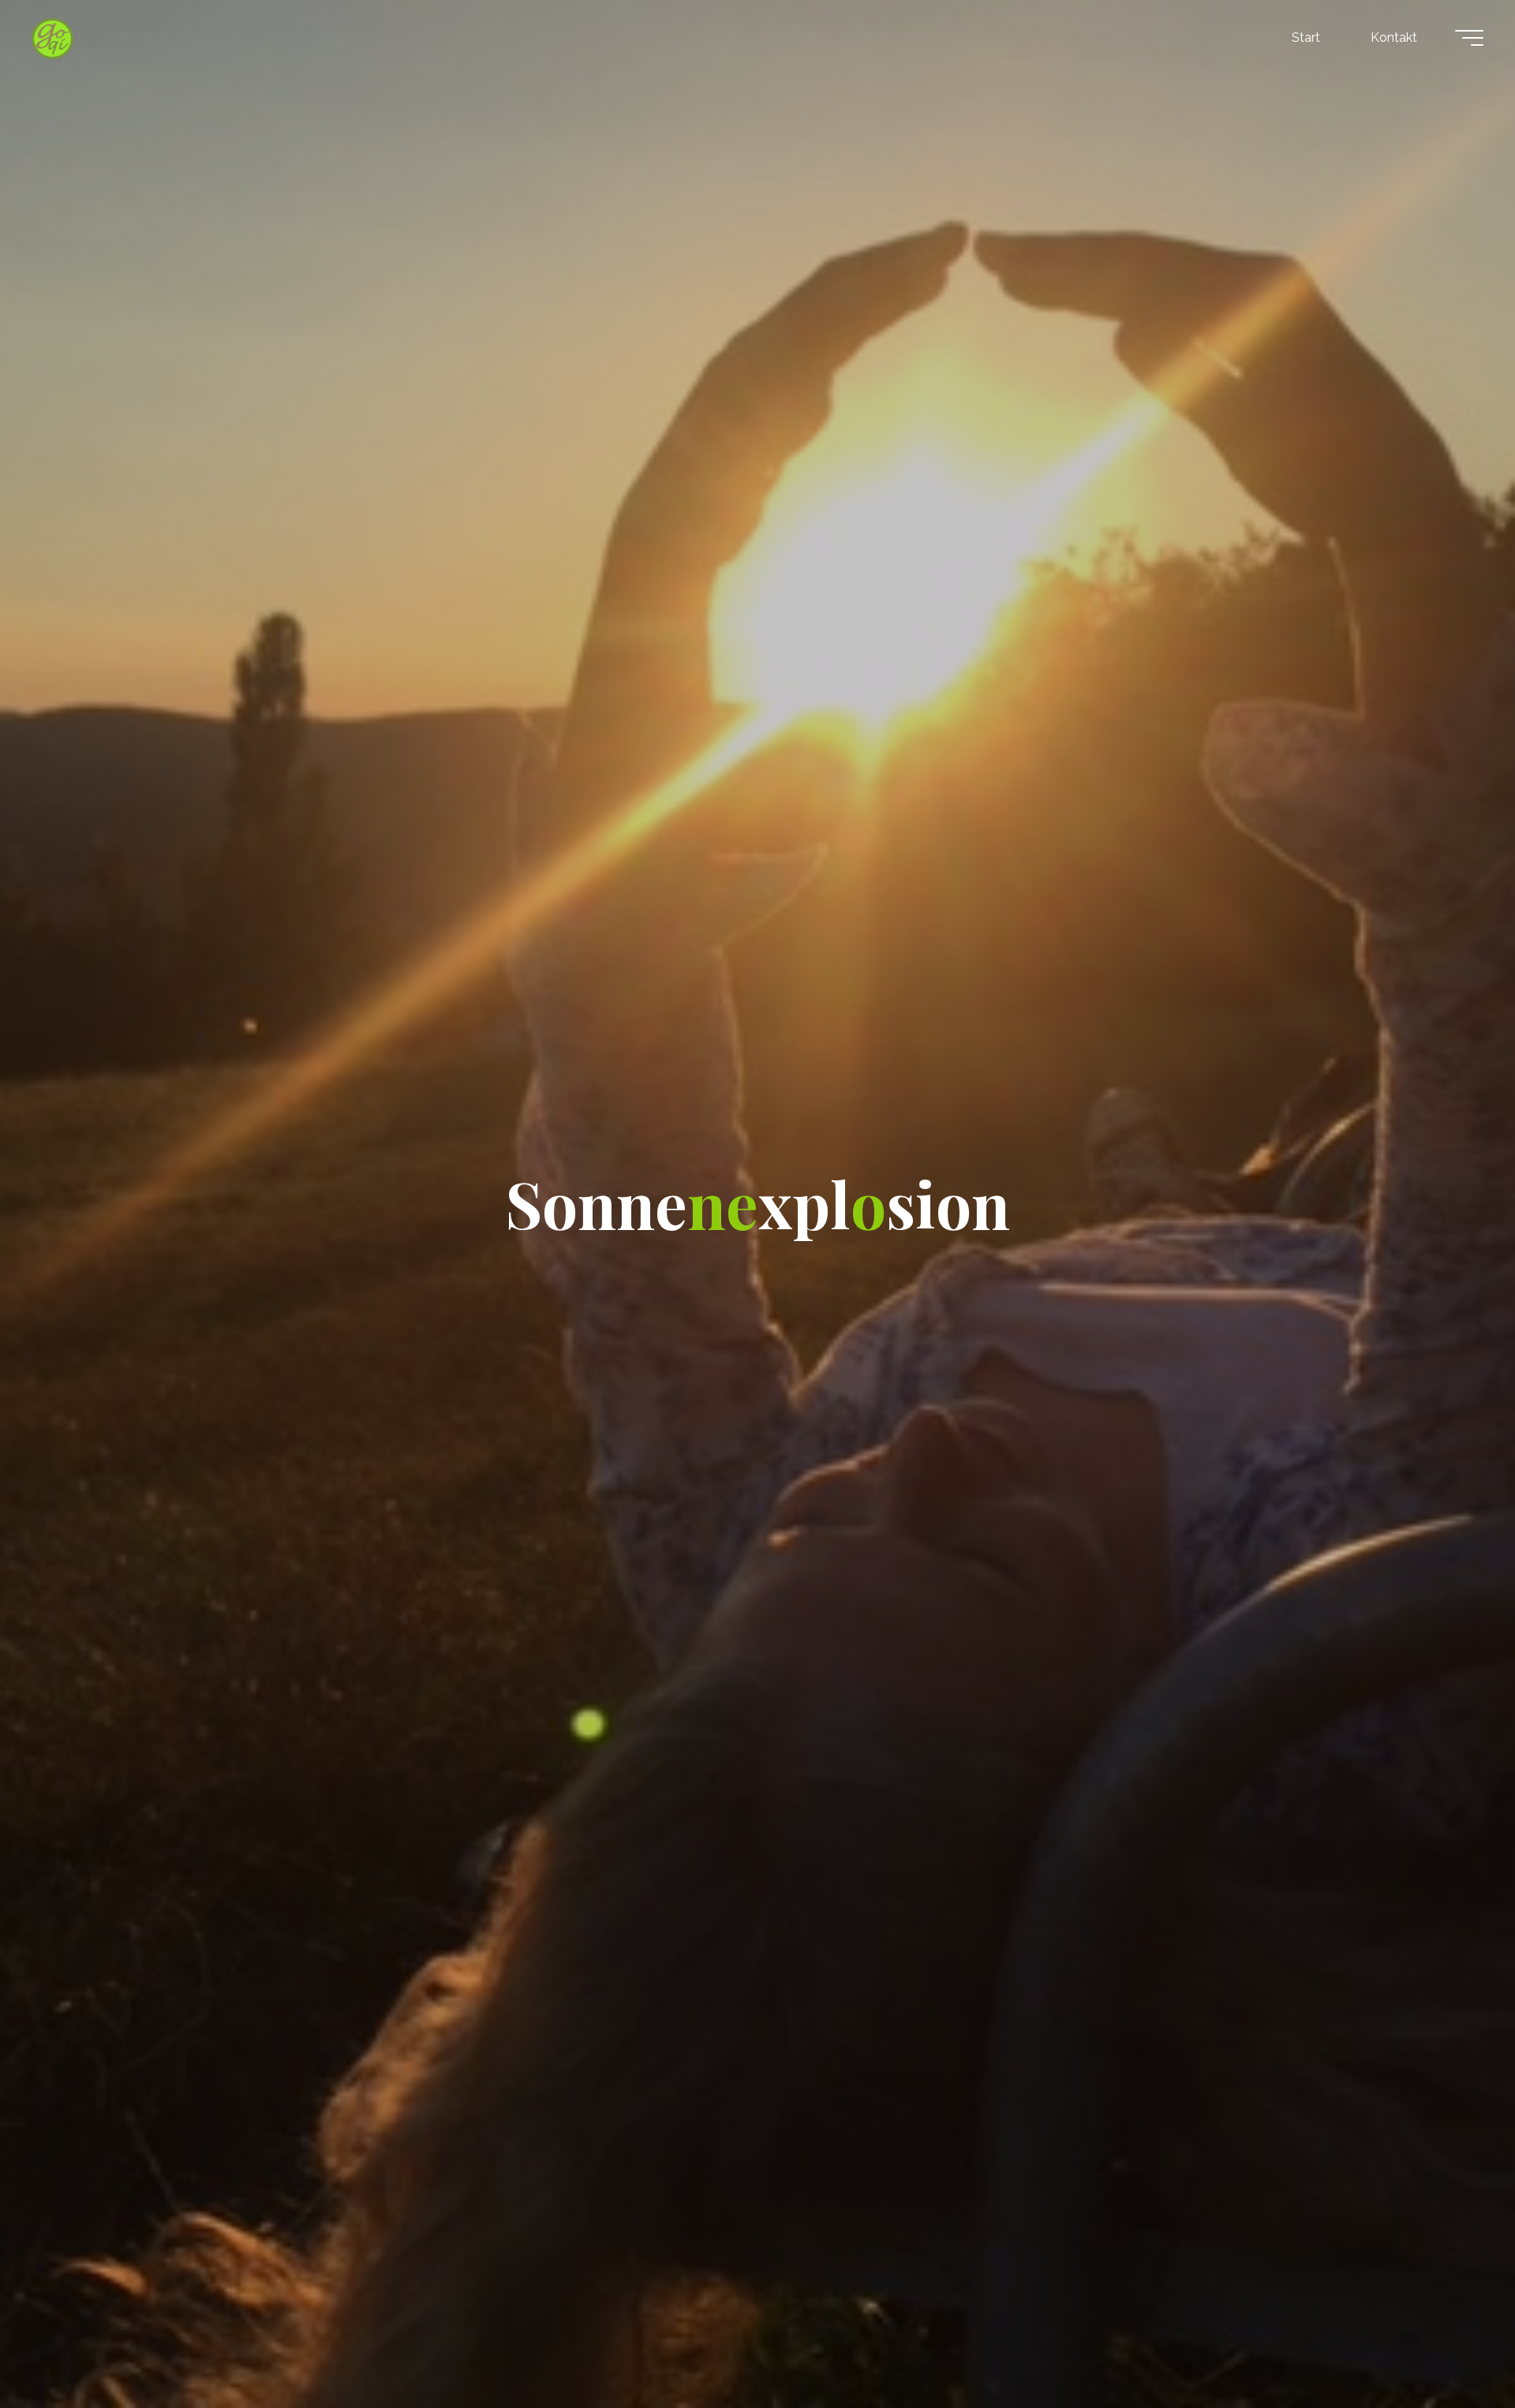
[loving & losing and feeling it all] (52, 37)
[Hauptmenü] (1469, 38)
